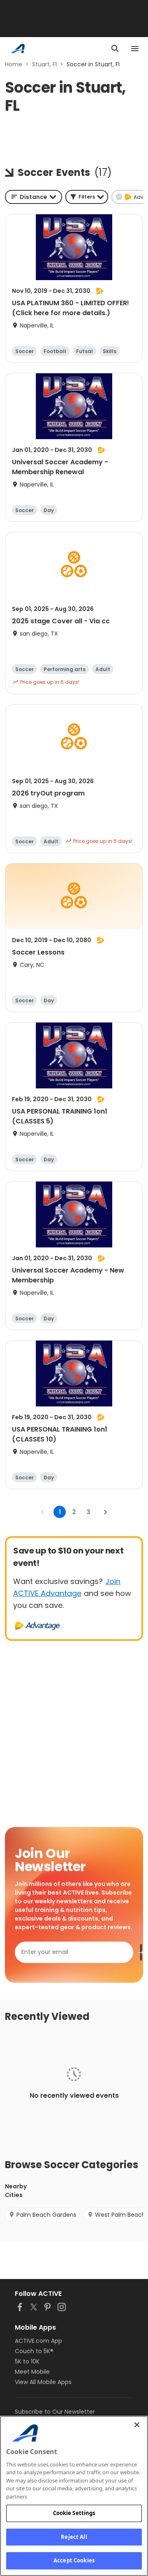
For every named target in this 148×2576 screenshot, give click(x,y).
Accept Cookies (74, 2560)
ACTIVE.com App (38, 2341)
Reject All (74, 2537)
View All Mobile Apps (43, 2382)
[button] (87, 197)
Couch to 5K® (34, 2351)
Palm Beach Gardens (46, 2215)
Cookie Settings (74, 2513)
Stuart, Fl (44, 64)
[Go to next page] (105, 1512)
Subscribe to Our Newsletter (55, 2412)
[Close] (137, 2425)
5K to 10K (27, 2361)
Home (14, 64)
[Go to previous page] (43, 1512)
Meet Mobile (32, 2372)
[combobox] (34, 197)
